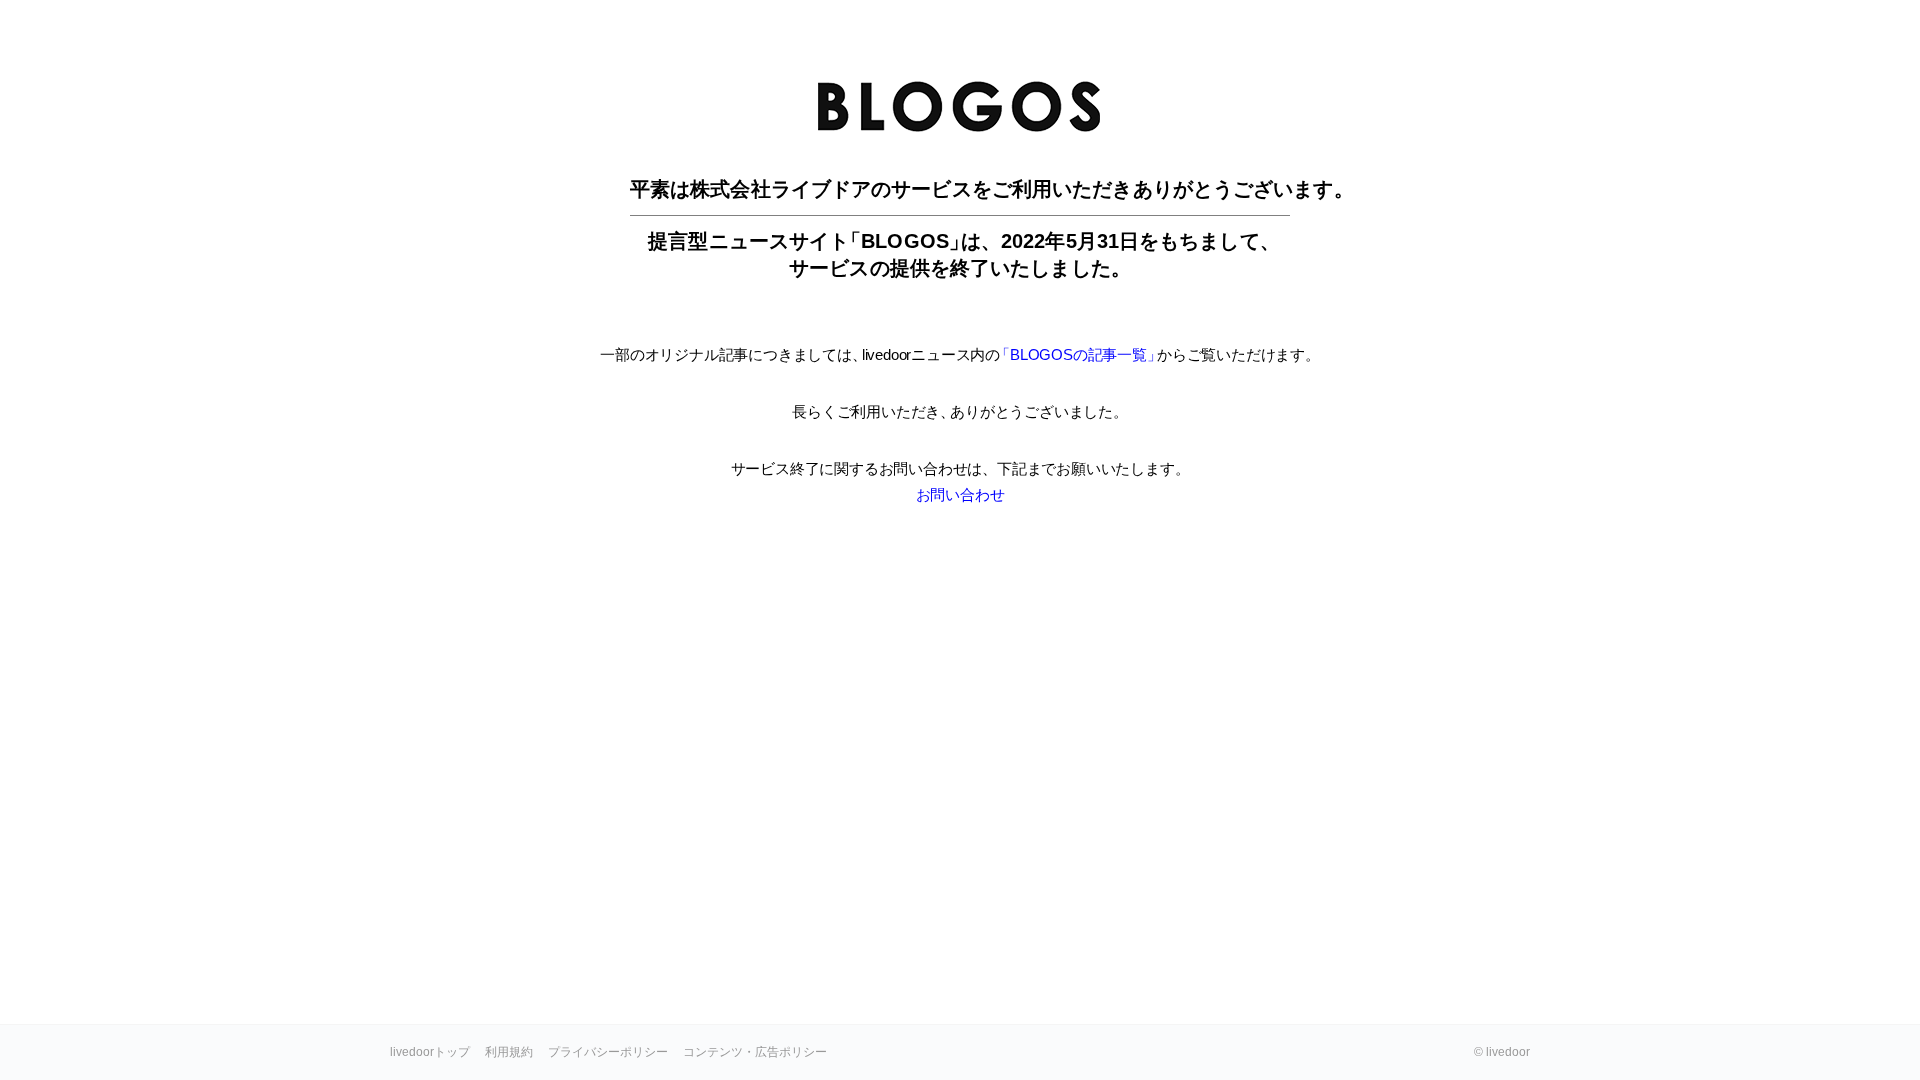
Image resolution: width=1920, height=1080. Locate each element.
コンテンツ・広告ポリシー (755, 1052)
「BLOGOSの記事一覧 (1076, 354)
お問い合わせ (960, 494)
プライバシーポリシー (608, 1052)
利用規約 (509, 1052)
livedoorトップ (430, 1052)
